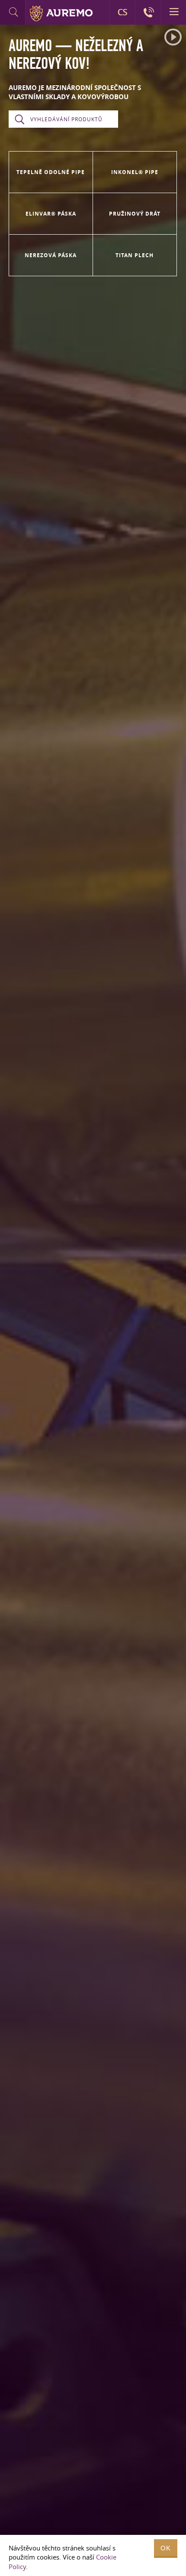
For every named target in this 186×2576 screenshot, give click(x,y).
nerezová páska (51, 255)
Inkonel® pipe (135, 172)
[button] (173, 37)
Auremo (61, 13)
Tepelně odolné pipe (51, 172)
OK (166, 2548)
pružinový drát (135, 214)
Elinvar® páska (51, 214)
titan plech (135, 255)
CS (122, 12)
